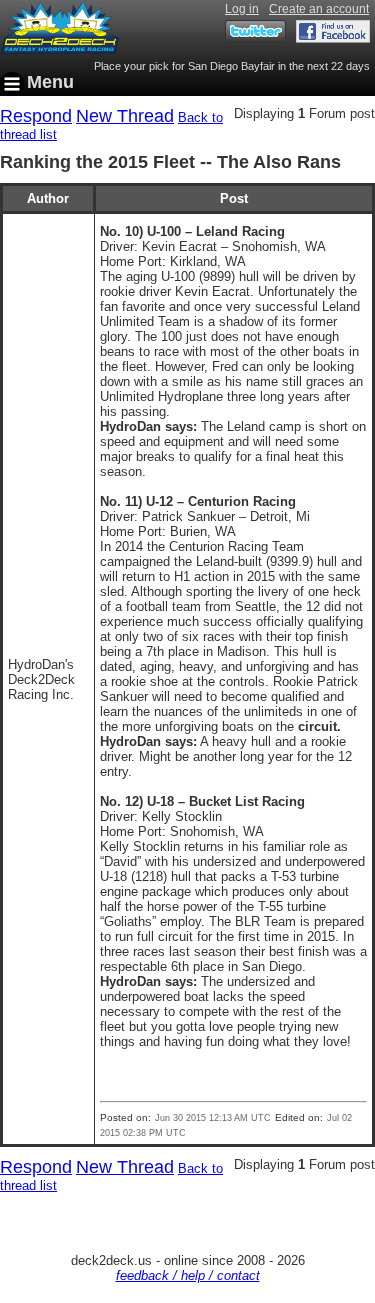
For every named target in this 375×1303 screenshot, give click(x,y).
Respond (36, 116)
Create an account (319, 9)
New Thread (125, 116)
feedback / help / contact (188, 1275)
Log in (242, 9)
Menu (50, 82)
